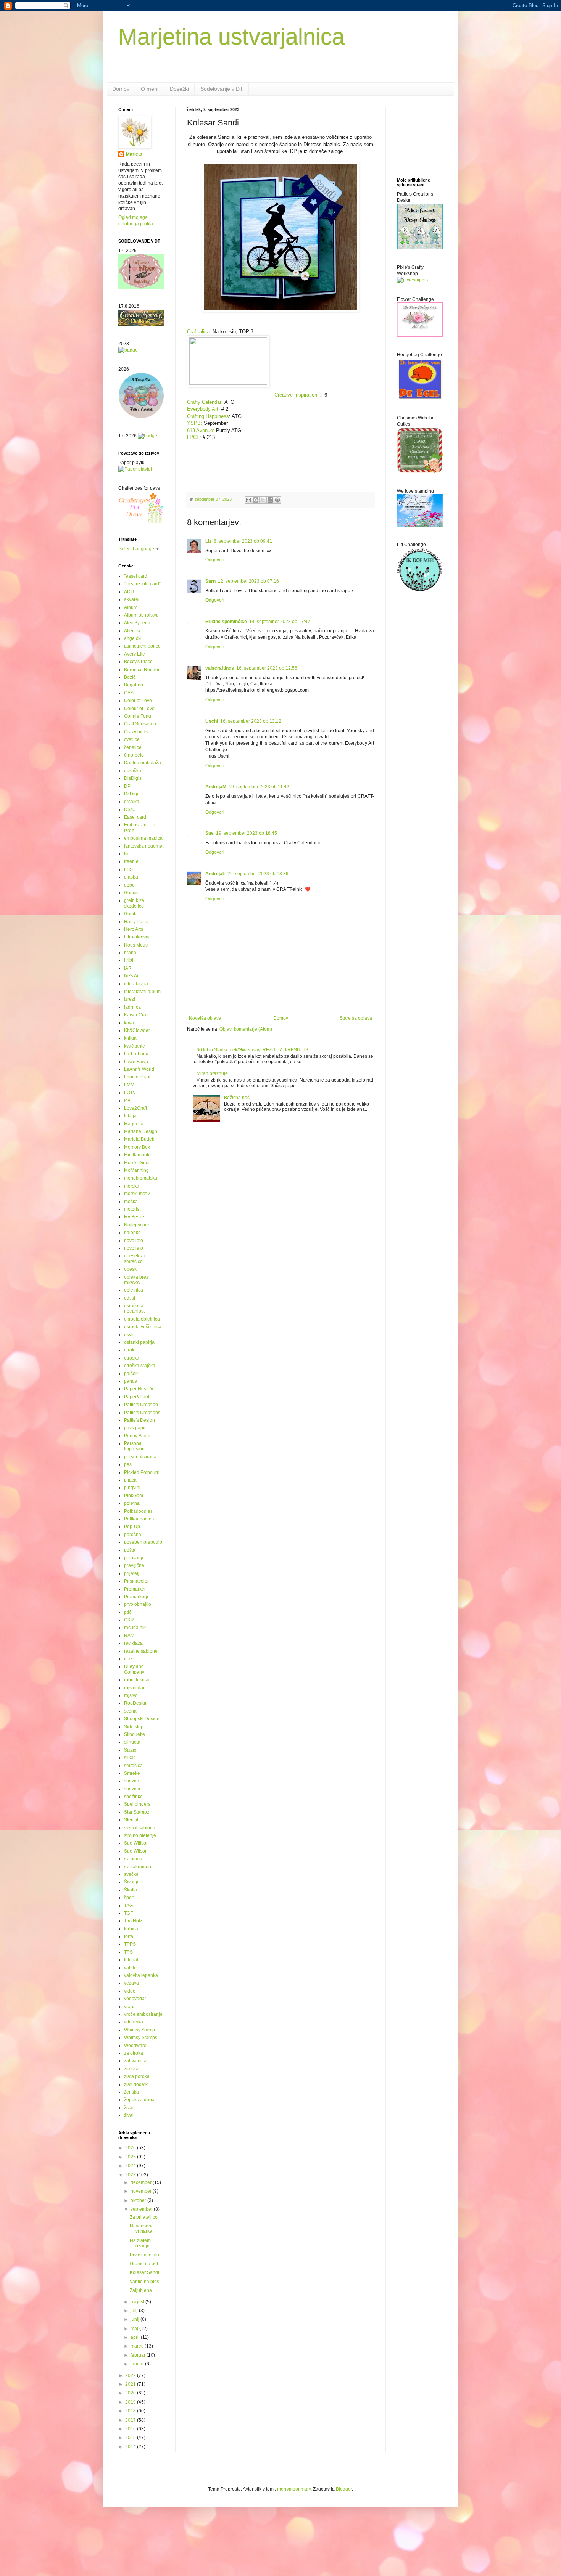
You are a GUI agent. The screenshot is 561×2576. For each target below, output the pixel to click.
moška (131, 1202)
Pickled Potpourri (142, 1472)
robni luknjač (137, 1680)
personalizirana (140, 1457)
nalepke (132, 1233)
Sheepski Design (142, 1719)
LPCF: (195, 437)
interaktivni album (142, 992)
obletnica (134, 1290)
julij (135, 2311)
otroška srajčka (140, 1366)
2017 (131, 2420)
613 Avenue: (202, 430)
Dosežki (179, 89)
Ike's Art (132, 976)
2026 (131, 2148)
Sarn (210, 581)
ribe (128, 1659)
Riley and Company (134, 1669)
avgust (138, 2302)
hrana (130, 953)
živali (129, 2115)
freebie (131, 861)
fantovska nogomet (144, 846)
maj (135, 2329)
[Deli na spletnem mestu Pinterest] (277, 500)
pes (128, 1464)
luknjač (131, 1116)
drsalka (132, 802)
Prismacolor (136, 1581)
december (142, 2182)
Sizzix (130, 1750)
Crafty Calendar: (206, 402)
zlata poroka (137, 2076)
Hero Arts (134, 929)
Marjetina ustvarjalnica (231, 37)
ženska (131, 2092)
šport (129, 1898)
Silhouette (135, 1734)
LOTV (130, 1093)
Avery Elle (135, 654)
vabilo (130, 1968)
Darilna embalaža (143, 763)
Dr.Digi (131, 794)
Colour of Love (139, 709)
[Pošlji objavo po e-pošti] (248, 500)
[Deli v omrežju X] (263, 500)
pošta (130, 1550)
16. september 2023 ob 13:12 (251, 721)
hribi (129, 960)
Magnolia (134, 1124)
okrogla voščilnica (143, 1327)
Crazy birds (136, 732)
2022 (131, 2375)
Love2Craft (135, 1108)
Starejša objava (356, 1018)
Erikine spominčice (226, 622)
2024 (131, 2166)
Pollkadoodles (139, 1519)
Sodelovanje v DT (222, 89)
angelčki (133, 638)
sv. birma (133, 1859)
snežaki (132, 1789)
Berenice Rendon (142, 670)
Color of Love (138, 701)
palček (131, 1374)
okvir (129, 1335)
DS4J (130, 810)
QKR (129, 1620)
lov (127, 1101)
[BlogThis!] (256, 500)
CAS (129, 693)
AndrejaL (215, 874)
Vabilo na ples (144, 2282)
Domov (121, 89)
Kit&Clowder (137, 1030)
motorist (132, 1209)
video (130, 1991)
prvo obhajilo (138, 1604)
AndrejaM (216, 787)
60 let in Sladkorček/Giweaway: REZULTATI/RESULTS (252, 1050)
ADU (129, 592)
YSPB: (195, 423)
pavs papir (135, 1428)
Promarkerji (136, 1597)
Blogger (344, 2489)
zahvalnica (135, 2061)
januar (138, 2364)
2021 (131, 2384)
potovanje (134, 1558)
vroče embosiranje (143, 2014)
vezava (131, 1983)
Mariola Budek (139, 1139)
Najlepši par (137, 1225)
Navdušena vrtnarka (142, 2229)
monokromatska (141, 1178)
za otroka (134, 2053)
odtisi (130, 1298)
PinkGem (134, 1496)
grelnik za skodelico (134, 903)
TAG (128, 1906)
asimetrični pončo (142, 646)
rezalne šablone (141, 1651)
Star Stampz (137, 1812)
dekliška (133, 771)
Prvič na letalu (144, 2255)
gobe (129, 885)
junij (135, 2319)
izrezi (130, 999)
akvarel (132, 599)
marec (138, 2346)
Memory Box (137, 1147)
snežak (131, 1781)
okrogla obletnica (142, 1319)
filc (127, 854)
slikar (130, 1758)
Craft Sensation (140, 724)
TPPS (130, 1944)
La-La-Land (136, 1054)
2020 (131, 2393)
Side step (134, 1727)
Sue (210, 833)
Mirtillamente (137, 1155)
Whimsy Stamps (141, 2038)
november (142, 2191)
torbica (131, 1929)
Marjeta (134, 154)
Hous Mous (136, 945)
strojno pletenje (140, 1835)
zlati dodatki (136, 2084)
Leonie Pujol (137, 1077)
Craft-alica (198, 332)
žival (129, 2108)
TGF (128, 1913)
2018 (131, 2411)
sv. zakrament (138, 1867)
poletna (132, 1503)
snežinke (133, 1797)
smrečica (133, 1766)
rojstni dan (135, 1688)
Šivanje (132, 1882)
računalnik (135, 1628)
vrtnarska (134, 2022)
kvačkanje (135, 1046)
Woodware (135, 2046)
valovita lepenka (141, 1975)
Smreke (132, 1773)
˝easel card (136, 576)
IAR (128, 968)
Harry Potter (136, 922)
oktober (139, 2200)
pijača (130, 1480)
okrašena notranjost (134, 1308)
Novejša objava (205, 1018)
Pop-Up (132, 1527)
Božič (130, 677)
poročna (133, 1535)
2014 (131, 2447)
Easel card (135, 817)
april (136, 2337)
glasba (131, 877)
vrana (130, 2007)
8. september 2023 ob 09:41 (243, 541)
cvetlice (132, 739)
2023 (131, 2175)
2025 (131, 2157)
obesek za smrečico (135, 1258)
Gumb (130, 914)
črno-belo (134, 755)
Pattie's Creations (142, 1413)
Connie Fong (138, 716)
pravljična (134, 1565)
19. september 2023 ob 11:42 (259, 787)
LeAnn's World (139, 1069)
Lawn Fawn (136, 1062)
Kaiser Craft (136, 1015)
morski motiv (137, 1194)
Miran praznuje (212, 1073)
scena (130, 1711)
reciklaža (133, 1643)
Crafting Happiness (208, 416)
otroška (132, 1358)
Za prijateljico (144, 2217)
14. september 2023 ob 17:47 (280, 622)
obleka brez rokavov (136, 1280)
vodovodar (135, 1999)
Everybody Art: (204, 409)
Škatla (131, 1890)
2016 (131, 2429)
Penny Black (137, 1436)
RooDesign (136, 1703)
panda (131, 1381)
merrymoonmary (294, 2489)
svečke (131, 1874)
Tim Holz (133, 1921)
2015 (131, 2438)
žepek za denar (140, 2100)
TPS (128, 1952)
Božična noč (237, 1098)
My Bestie (134, 1217)
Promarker (135, 1589)
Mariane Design (141, 1131)
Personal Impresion (134, 1446)
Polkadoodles (138, 1511)
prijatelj (132, 1573)
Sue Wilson (136, 1851)
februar (139, 2355)
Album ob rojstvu (141, 615)
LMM (129, 1085)
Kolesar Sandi (144, 2272)
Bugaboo (134, 685)
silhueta (132, 1742)
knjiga (130, 1038)
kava (129, 1023)
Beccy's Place (138, 662)
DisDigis (133, 778)
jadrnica (132, 1007)
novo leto (134, 1241)
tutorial (131, 1960)
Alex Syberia (137, 623)
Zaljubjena (141, 2290)
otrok (129, 1350)
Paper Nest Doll (140, 1389)
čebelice (133, 747)
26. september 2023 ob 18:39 (258, 874)
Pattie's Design (139, 1420)
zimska (131, 2069)
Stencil (131, 1820)
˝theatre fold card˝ (142, 584)
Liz (208, 541)
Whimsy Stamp (139, 2030)
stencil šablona (140, 1828)
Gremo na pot (144, 2264)
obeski (131, 1269)
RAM (129, 1636)
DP (127, 786)
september (142, 2209)
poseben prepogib (143, 1542)
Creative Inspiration (296, 395)
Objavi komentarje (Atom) (246, 1029)
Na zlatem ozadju (140, 2243)
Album (131, 607)
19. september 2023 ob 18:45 (247, 833)
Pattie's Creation (141, 1405)
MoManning (136, 1170)
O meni (150, 89)
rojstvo (131, 1695)
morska (132, 1186)
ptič (128, 1612)
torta (129, 1936)
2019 (131, 2402)
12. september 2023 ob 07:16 (248, 581)
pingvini (132, 1488)
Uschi (212, 721)
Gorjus (131, 893)
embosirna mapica (143, 838)
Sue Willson (136, 1843)
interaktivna (136, 984)
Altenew (132, 631)
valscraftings (220, 668)
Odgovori (215, 560)
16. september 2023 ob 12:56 (267, 668)
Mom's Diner (137, 1163)
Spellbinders (137, 1804)
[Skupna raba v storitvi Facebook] (270, 500)
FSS (128, 869)
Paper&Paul (137, 1397)
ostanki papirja (139, 1342)
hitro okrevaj (137, 937)
